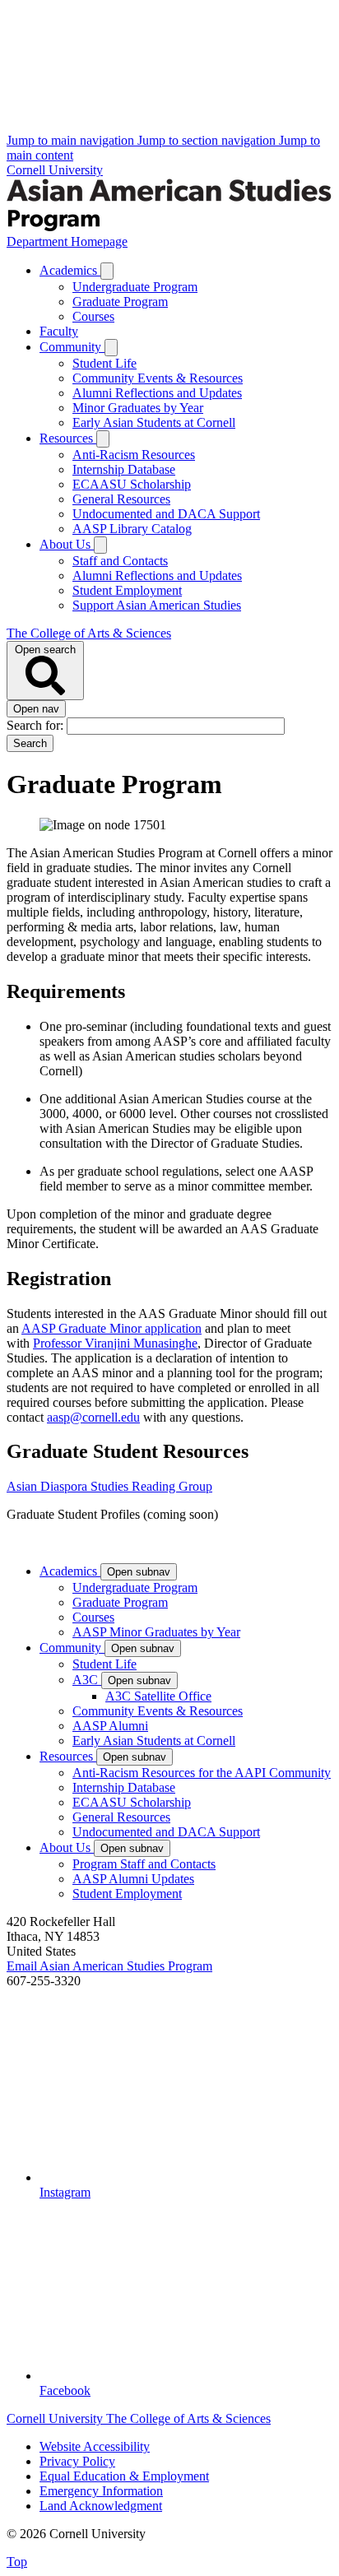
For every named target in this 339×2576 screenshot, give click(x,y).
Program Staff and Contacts (144, 1864)
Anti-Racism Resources (134, 455)
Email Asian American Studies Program (109, 1966)
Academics (70, 270)
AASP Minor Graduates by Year (156, 1632)
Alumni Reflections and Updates (157, 393)
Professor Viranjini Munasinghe (115, 1343)
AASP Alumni (110, 1726)
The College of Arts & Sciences (89, 633)
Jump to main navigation (72, 140)
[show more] (107, 271)
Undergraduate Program (135, 287)
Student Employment (127, 590)
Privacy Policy (77, 2461)
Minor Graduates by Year (138, 408)
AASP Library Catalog (132, 529)
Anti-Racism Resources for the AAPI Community (202, 1773)
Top (17, 2562)
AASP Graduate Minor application (111, 1328)
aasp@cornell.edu (93, 1417)
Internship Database (124, 469)
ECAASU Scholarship (132, 484)
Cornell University (55, 170)
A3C (87, 1680)
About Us (67, 544)
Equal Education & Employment (124, 2476)
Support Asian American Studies (157, 605)
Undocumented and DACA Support (166, 514)
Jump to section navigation (208, 140)
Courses (93, 316)
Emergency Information (101, 2491)
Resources (68, 438)
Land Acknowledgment (101, 2506)
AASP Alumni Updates (133, 1879)
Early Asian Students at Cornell (154, 422)
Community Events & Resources (158, 378)
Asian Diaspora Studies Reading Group (109, 1486)
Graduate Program (120, 302)
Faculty (59, 331)
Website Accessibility (95, 2446)
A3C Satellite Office (158, 1696)
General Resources (121, 499)
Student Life (104, 363)
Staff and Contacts (120, 561)
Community (72, 347)
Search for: (37, 725)
